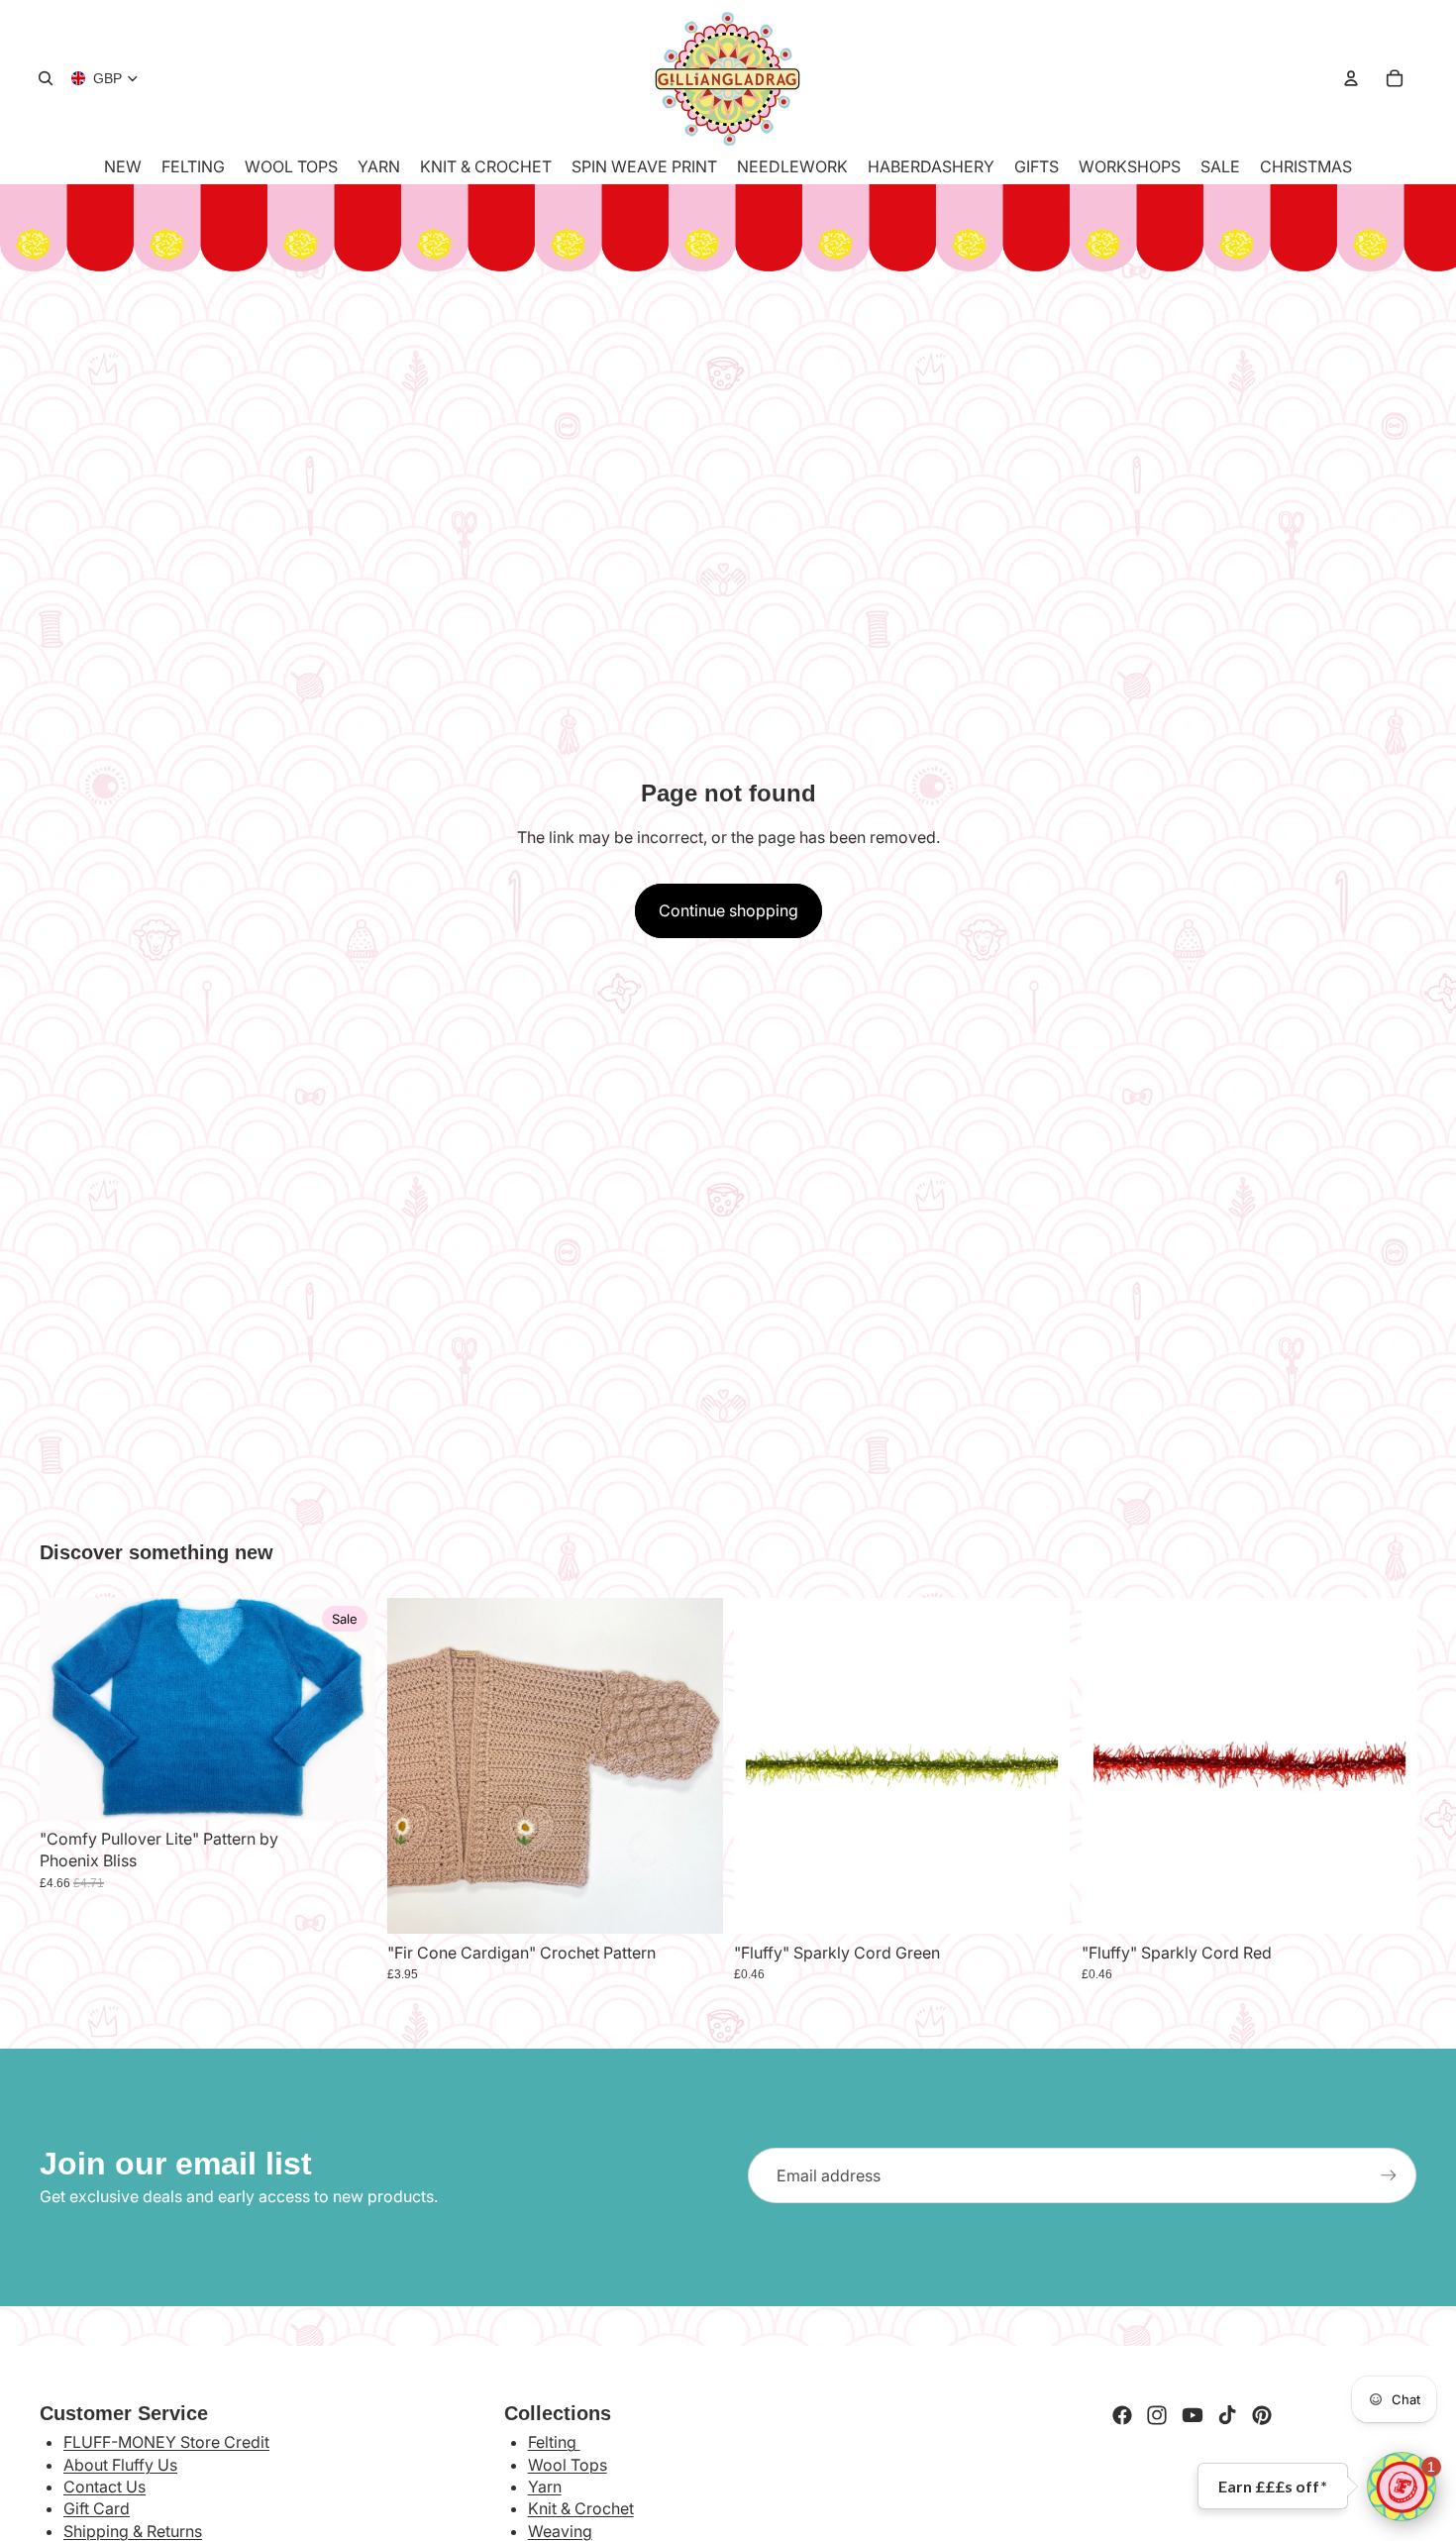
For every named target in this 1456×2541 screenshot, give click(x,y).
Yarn (545, 2487)
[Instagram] (1157, 2415)
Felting (554, 2442)
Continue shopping (728, 910)
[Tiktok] (1227, 2415)
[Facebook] (1122, 2415)
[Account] (1351, 78)
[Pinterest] (1262, 2415)
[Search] (46, 78)
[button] (1402, 2487)
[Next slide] (692, 1765)
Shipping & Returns (133, 2531)
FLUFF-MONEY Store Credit (166, 2442)
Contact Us (104, 2487)
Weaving (560, 2531)
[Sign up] (1389, 2175)
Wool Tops (568, 2465)
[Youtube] (1193, 2415)
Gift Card (97, 2508)
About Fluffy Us (120, 2465)
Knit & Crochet (581, 2508)
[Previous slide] (417, 1765)
